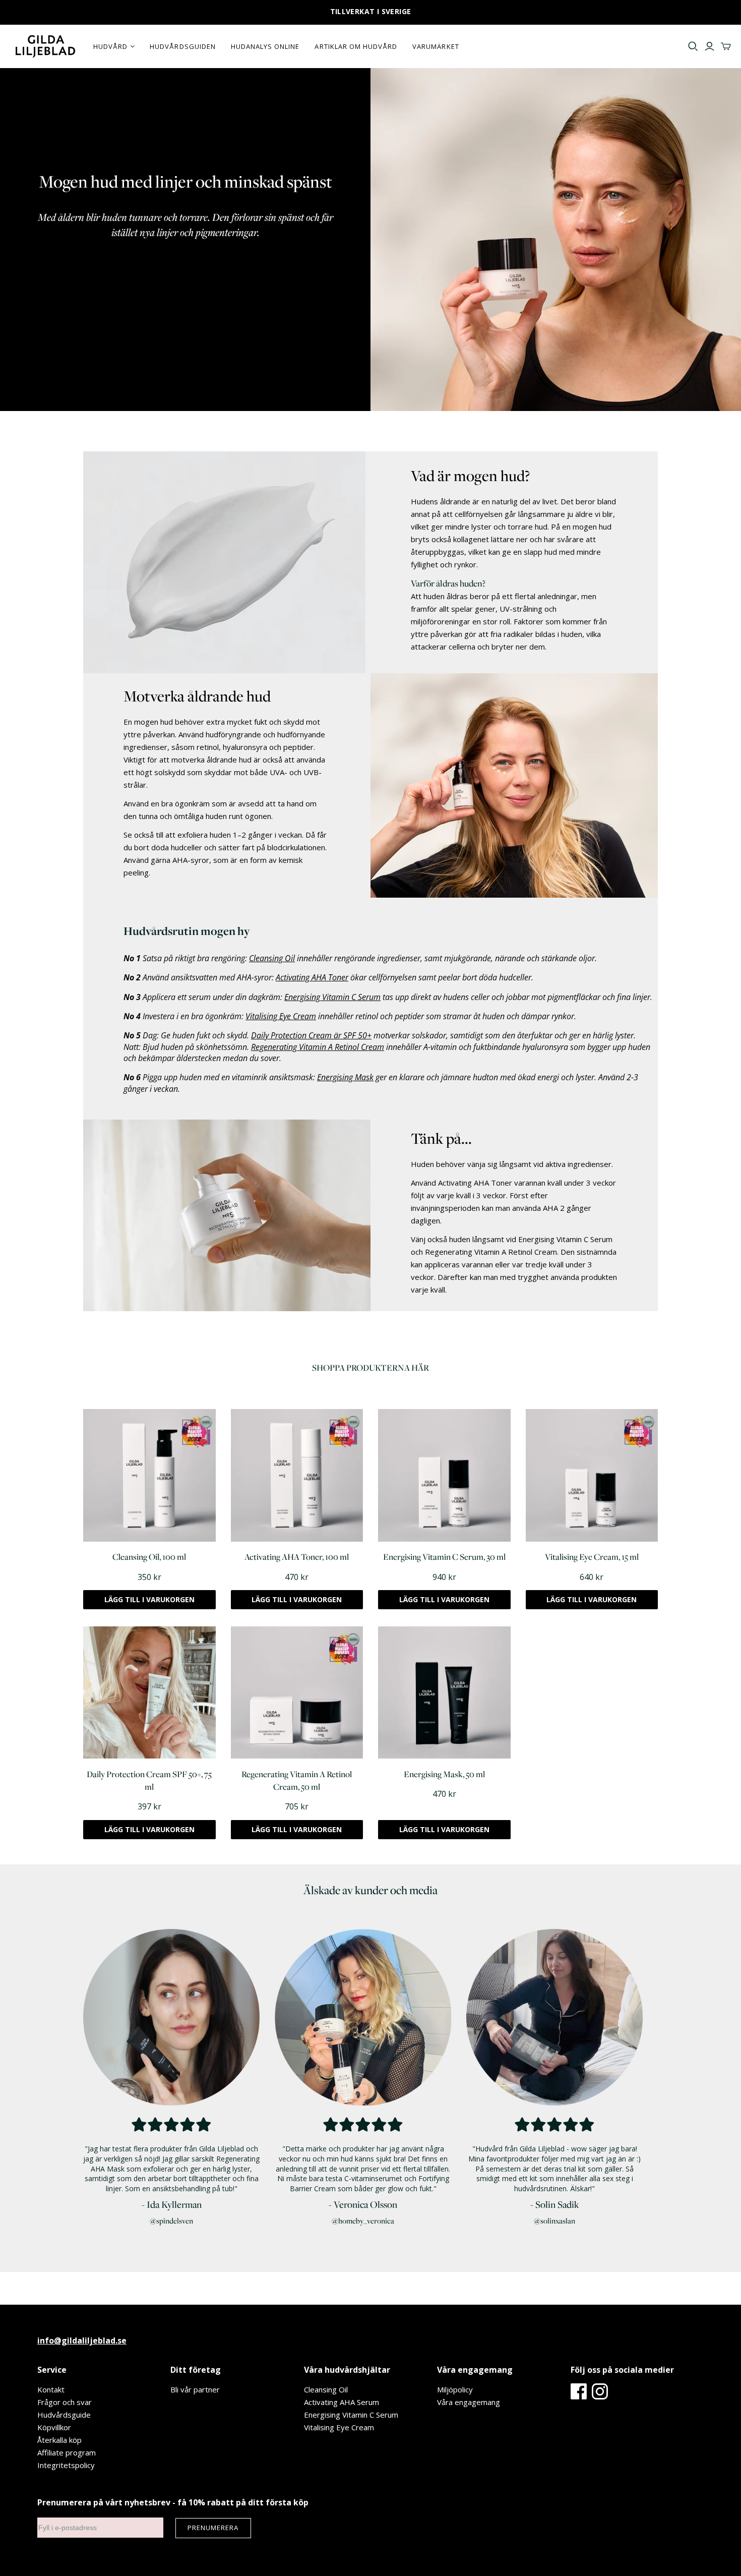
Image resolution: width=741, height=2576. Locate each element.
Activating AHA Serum (342, 2402)
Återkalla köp (59, 2440)
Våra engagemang (469, 2402)
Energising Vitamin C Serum (351, 2415)
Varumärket (436, 46)
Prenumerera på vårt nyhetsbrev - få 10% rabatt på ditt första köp (173, 2502)
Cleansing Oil (326, 2389)
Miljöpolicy (455, 2389)
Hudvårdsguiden (183, 46)
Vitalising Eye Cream (339, 2427)
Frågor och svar (65, 2402)
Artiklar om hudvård (356, 46)
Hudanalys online (265, 46)
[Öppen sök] (693, 46)
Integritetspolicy (66, 2465)
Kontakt (51, 2389)
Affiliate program (67, 2452)
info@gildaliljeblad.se (82, 2340)
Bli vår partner (195, 2389)
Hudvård (110, 46)
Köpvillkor (54, 2427)
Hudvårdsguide (64, 2415)
